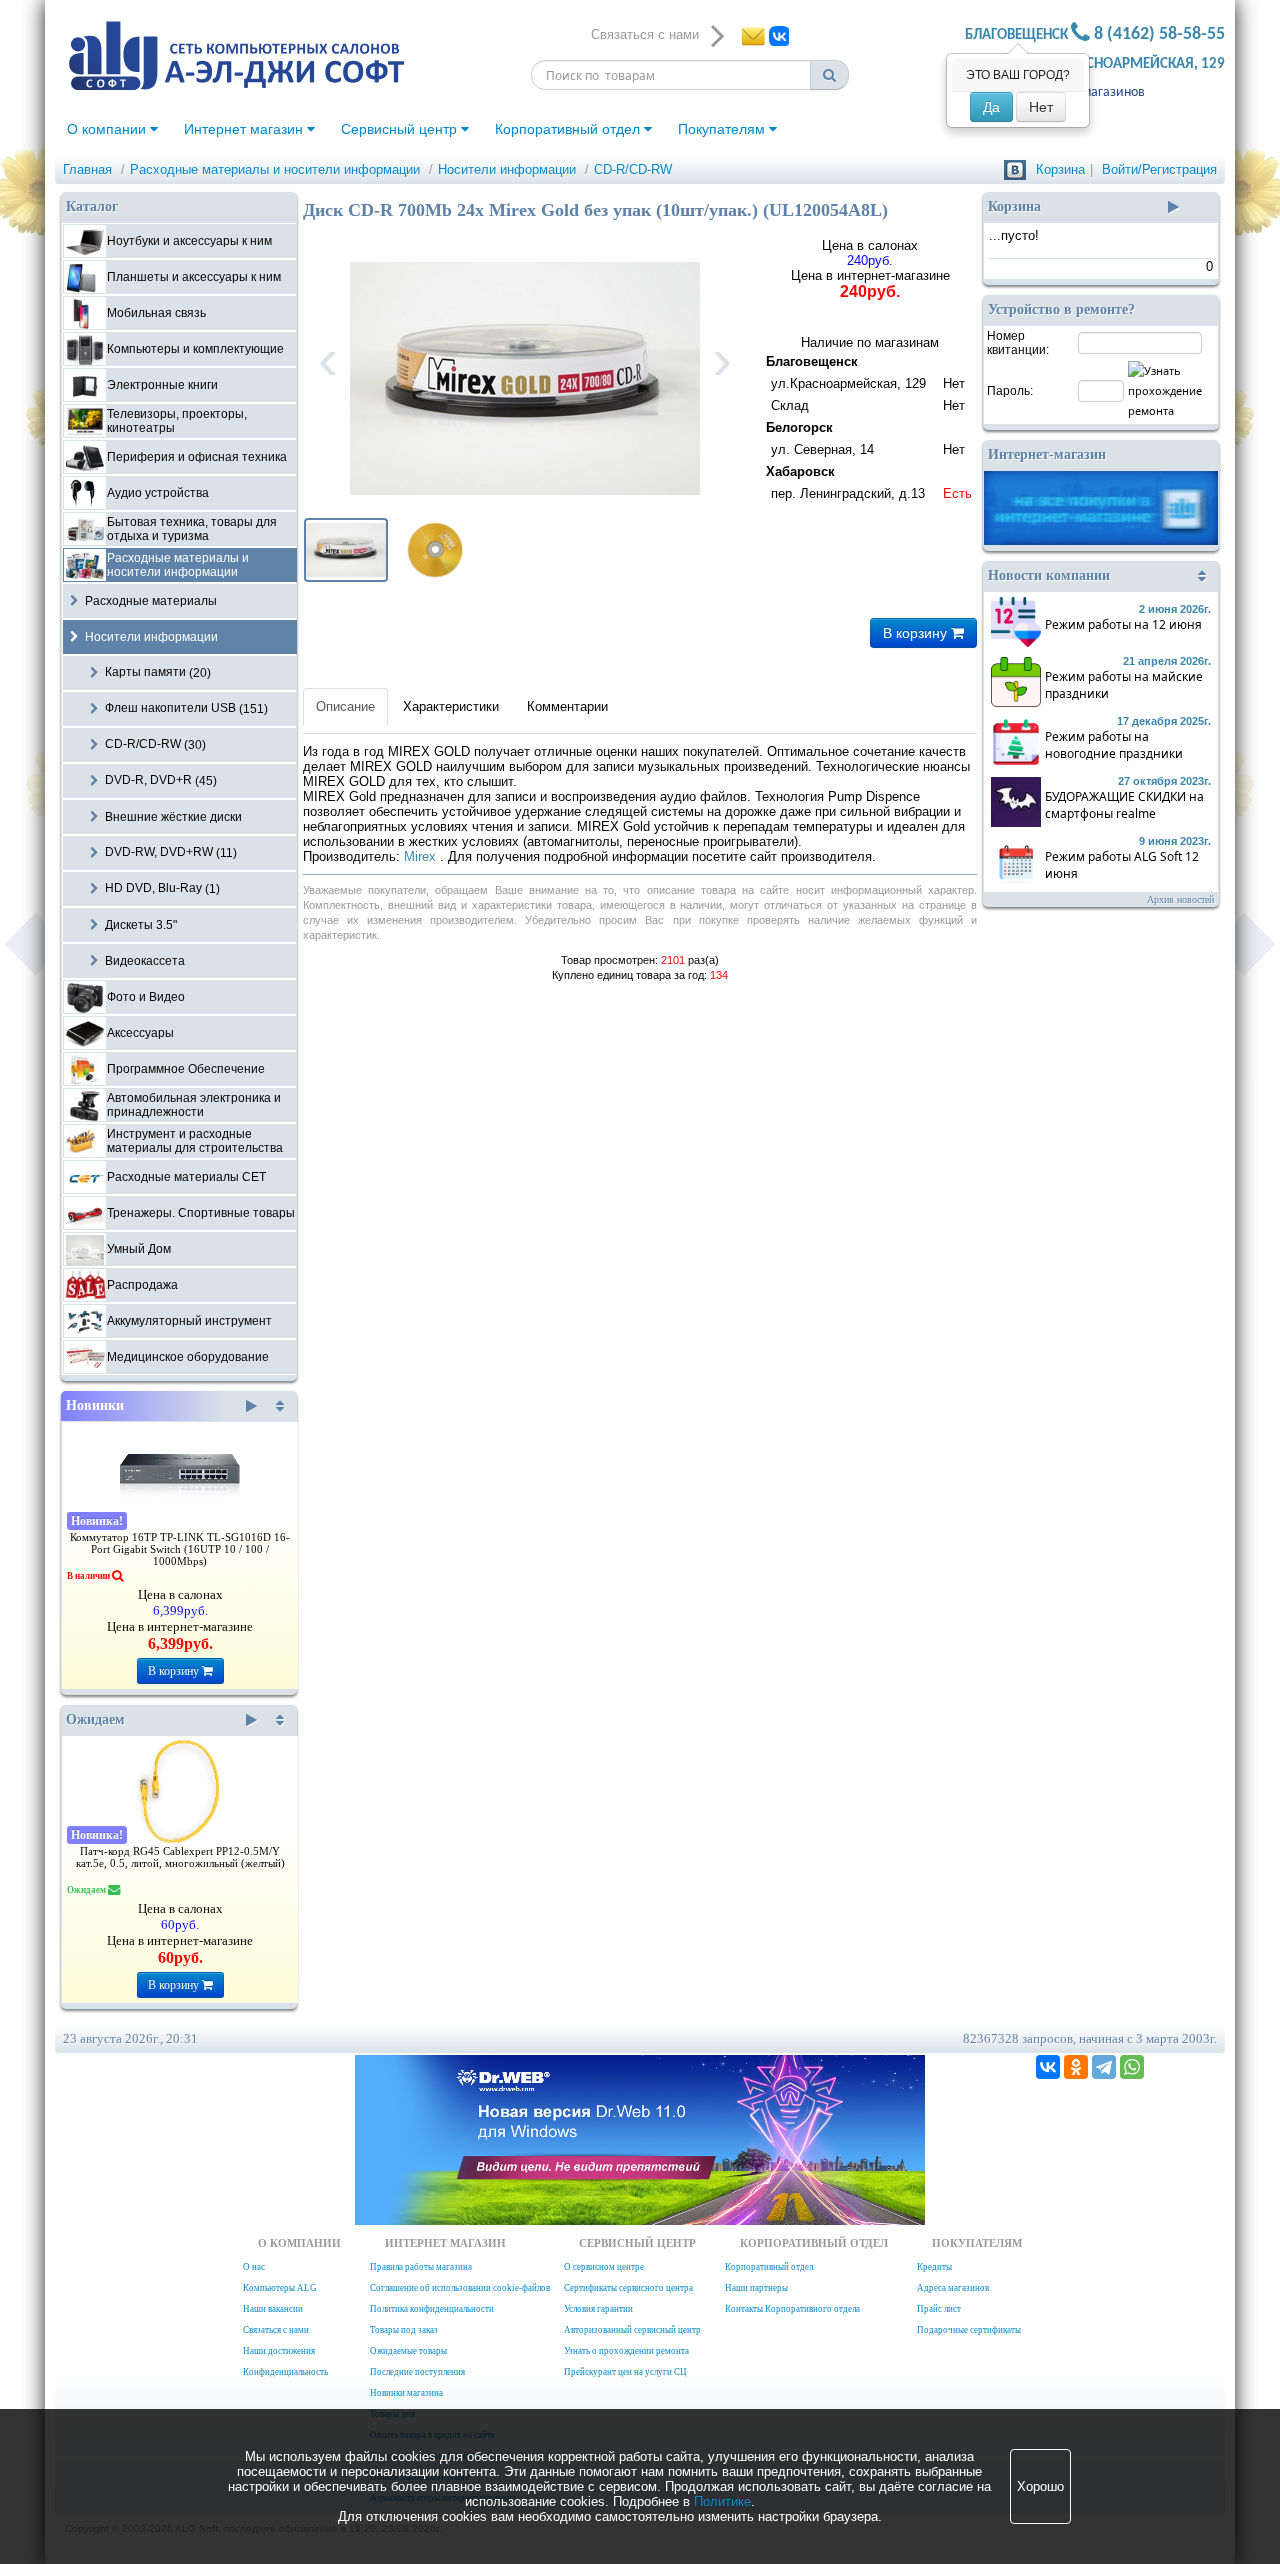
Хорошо (1040, 2486)
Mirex (422, 856)
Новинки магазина (406, 2393)
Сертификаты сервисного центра (628, 2288)
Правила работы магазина (421, 2267)
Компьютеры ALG (280, 2288)
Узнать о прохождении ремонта (626, 2351)
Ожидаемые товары (408, 2351)
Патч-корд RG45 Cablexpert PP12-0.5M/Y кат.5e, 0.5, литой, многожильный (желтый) (180, 1857)
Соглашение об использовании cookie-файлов (460, 2288)
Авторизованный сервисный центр (632, 2330)
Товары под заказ (404, 2330)
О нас (254, 2267)
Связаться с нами (276, 2330)
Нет (1041, 107)
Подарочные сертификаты (969, 2330)
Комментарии (567, 706)
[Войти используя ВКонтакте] (1015, 169)
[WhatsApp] (1132, 2067)
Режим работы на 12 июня (1123, 624)
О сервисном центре (604, 2267)
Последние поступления (417, 2372)
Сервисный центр (401, 129)
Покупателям (723, 129)
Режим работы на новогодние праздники (1114, 745)
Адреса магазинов (1090, 92)
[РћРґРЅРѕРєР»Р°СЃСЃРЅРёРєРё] (1076, 2067)
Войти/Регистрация (1159, 169)
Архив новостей (1180, 899)
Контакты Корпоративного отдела (792, 2309)
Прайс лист (939, 2309)
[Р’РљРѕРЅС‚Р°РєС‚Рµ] (1048, 2067)
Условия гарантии (598, 2309)
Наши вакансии (273, 2309)
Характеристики (451, 706)
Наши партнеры (756, 2288)
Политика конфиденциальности (432, 2309)
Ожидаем (95, 1719)
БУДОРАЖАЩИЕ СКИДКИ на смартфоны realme (1124, 805)
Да (991, 107)
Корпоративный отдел (569, 129)
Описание (345, 706)
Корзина (1060, 169)
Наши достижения (279, 2351)
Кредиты (934, 2267)
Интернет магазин (245, 129)
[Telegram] (1104, 2067)
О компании (108, 129)
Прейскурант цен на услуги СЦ (625, 2372)
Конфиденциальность (285, 2372)
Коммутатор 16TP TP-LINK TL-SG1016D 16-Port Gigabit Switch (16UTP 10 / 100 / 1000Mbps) (180, 1549)
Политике (722, 2501)
